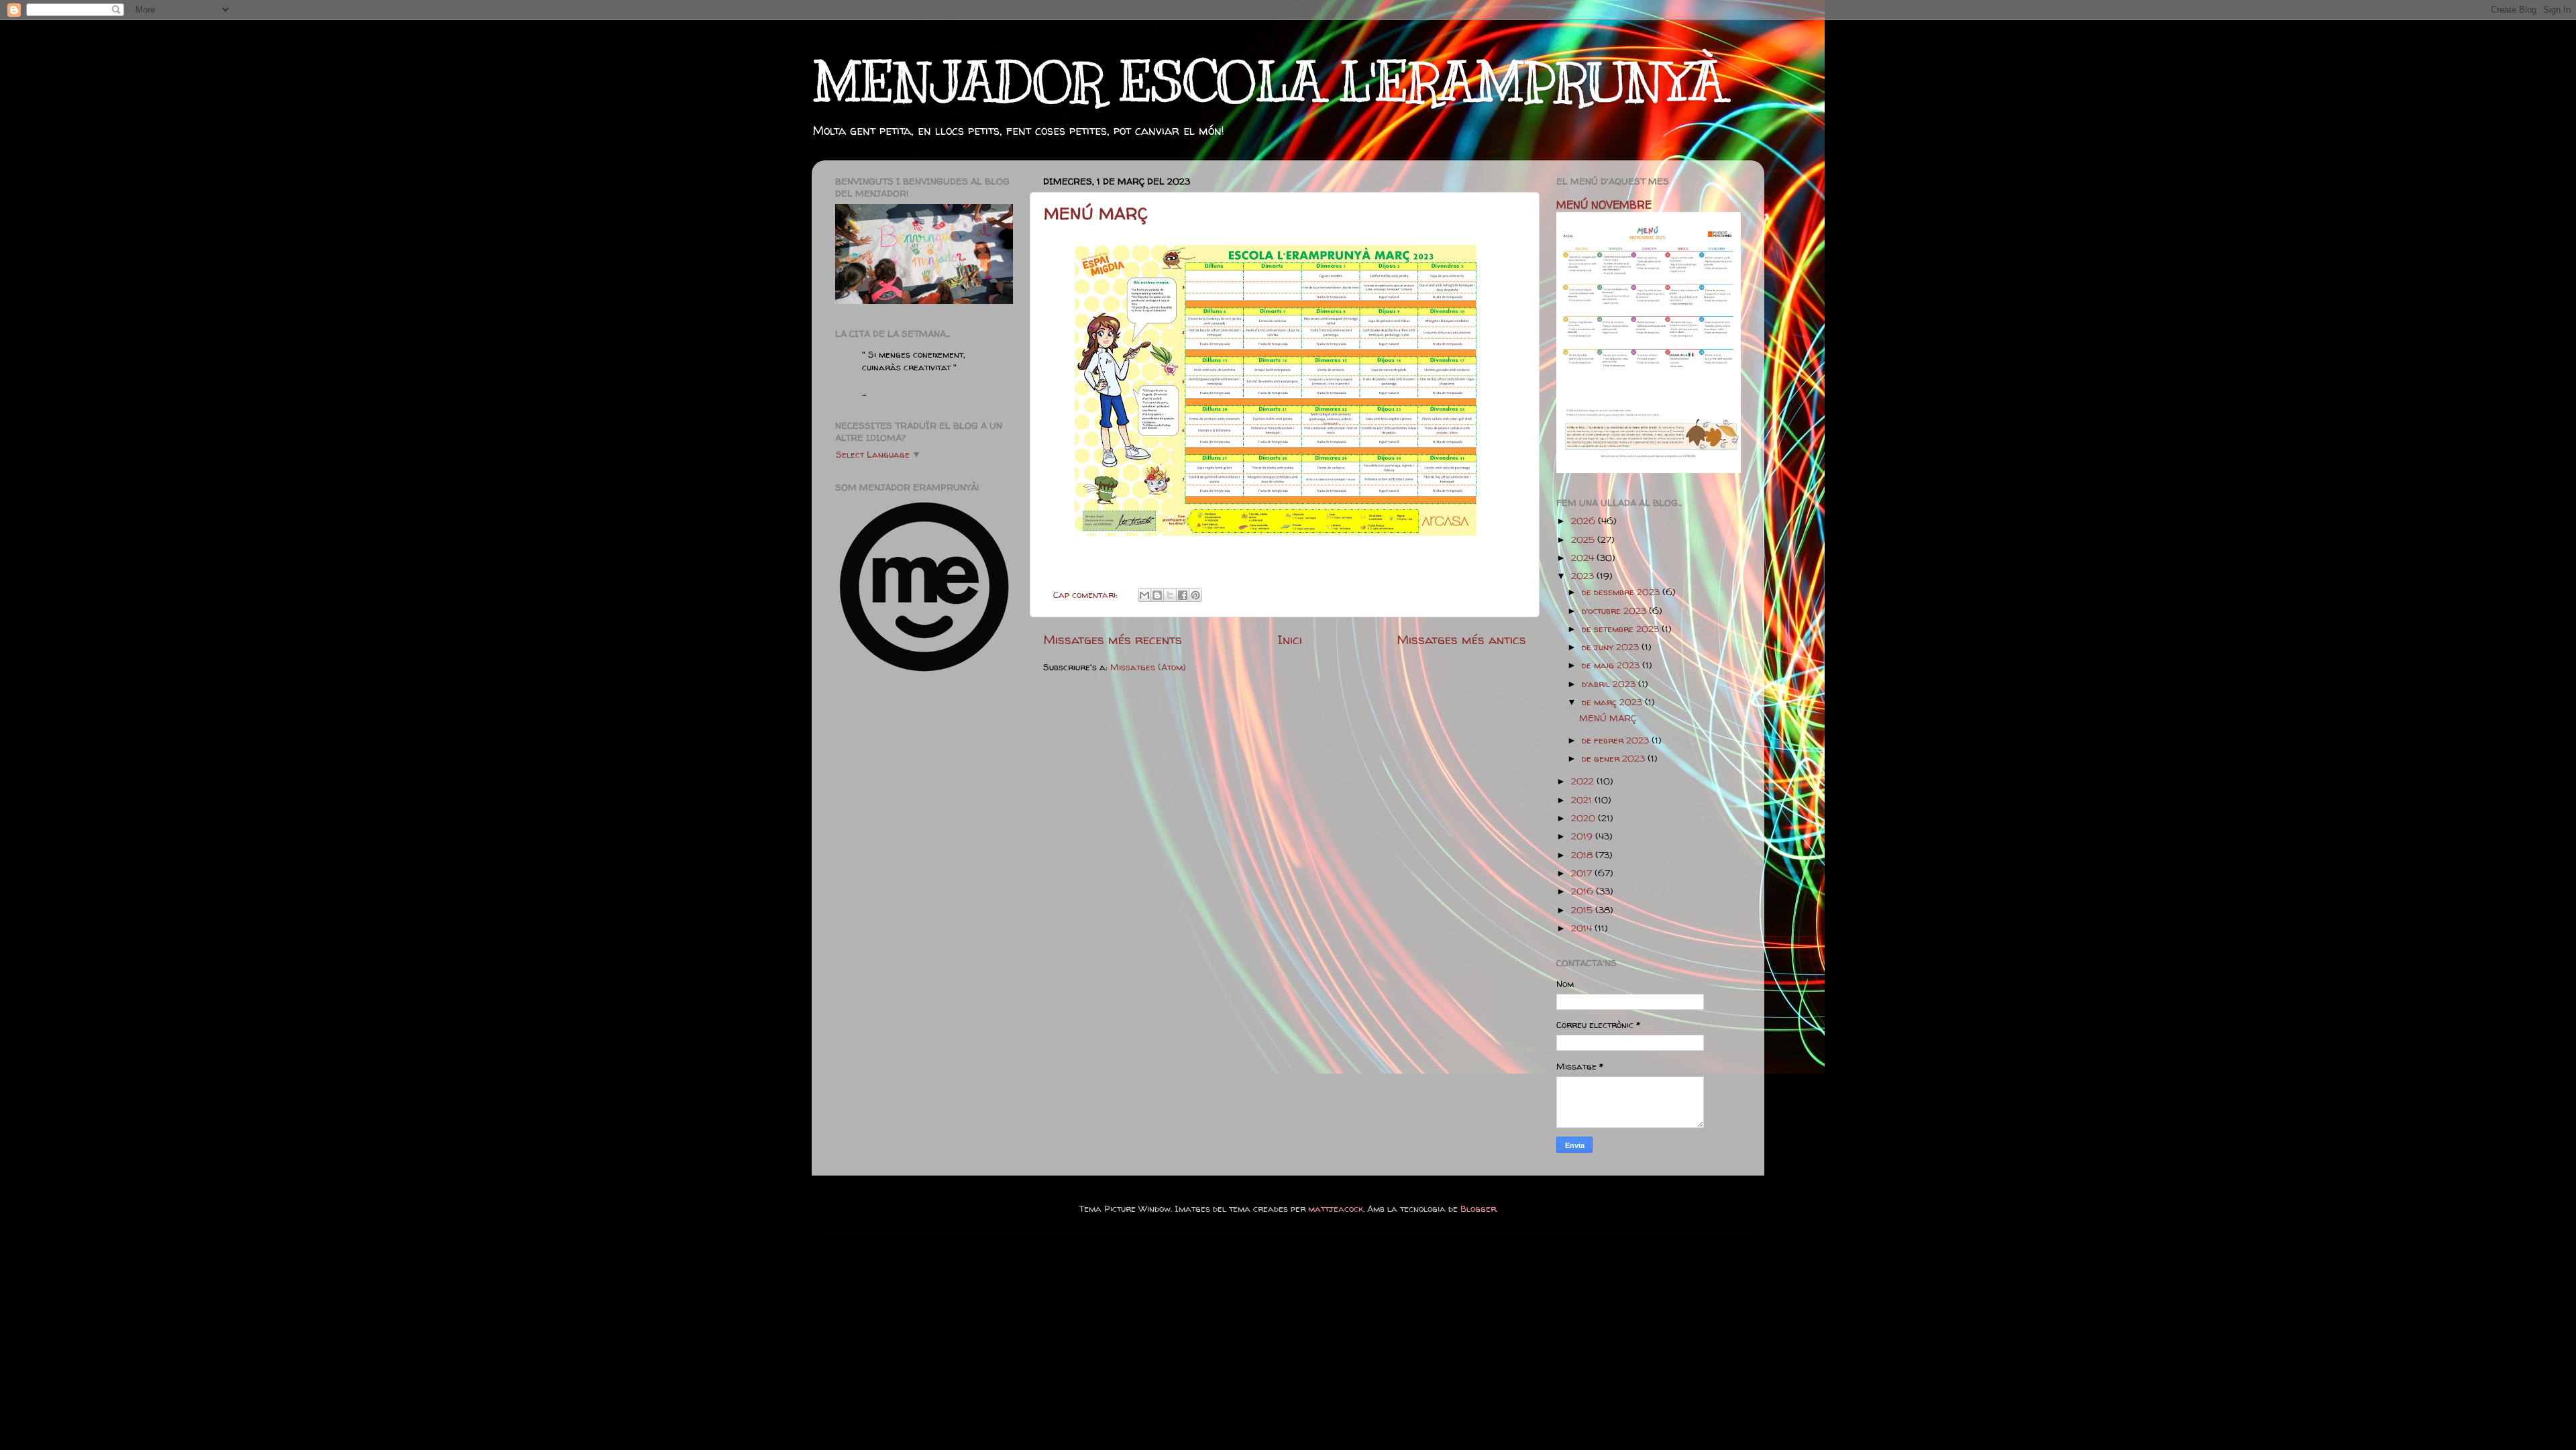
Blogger (1478, 1208)
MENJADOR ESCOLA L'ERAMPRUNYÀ (1269, 82)
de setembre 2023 (1622, 629)
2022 (1584, 781)
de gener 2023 (1615, 758)
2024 (1584, 558)
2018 (1583, 855)
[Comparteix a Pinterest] (1195, 595)
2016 (1584, 891)
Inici (1290, 639)
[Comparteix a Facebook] (1183, 595)
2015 (1583, 910)
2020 (1585, 818)
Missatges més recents (1113, 639)
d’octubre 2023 (1615, 611)
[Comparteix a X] (1170, 595)
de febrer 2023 (1617, 740)
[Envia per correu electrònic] (1144, 595)
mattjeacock (1336, 1208)
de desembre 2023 (1622, 592)
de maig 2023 (1612, 665)
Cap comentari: (1087, 594)
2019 (1583, 836)
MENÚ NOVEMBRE (1604, 205)
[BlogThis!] (1157, 595)
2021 (1583, 800)
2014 (1583, 928)
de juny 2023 (1612, 647)
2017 (1583, 873)
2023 (1584, 576)
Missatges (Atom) (1148, 667)
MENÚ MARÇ (1096, 214)
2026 (1585, 521)
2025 (1584, 539)
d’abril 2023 (1610, 684)
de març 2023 (1613, 702)
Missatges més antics (1461, 639)
